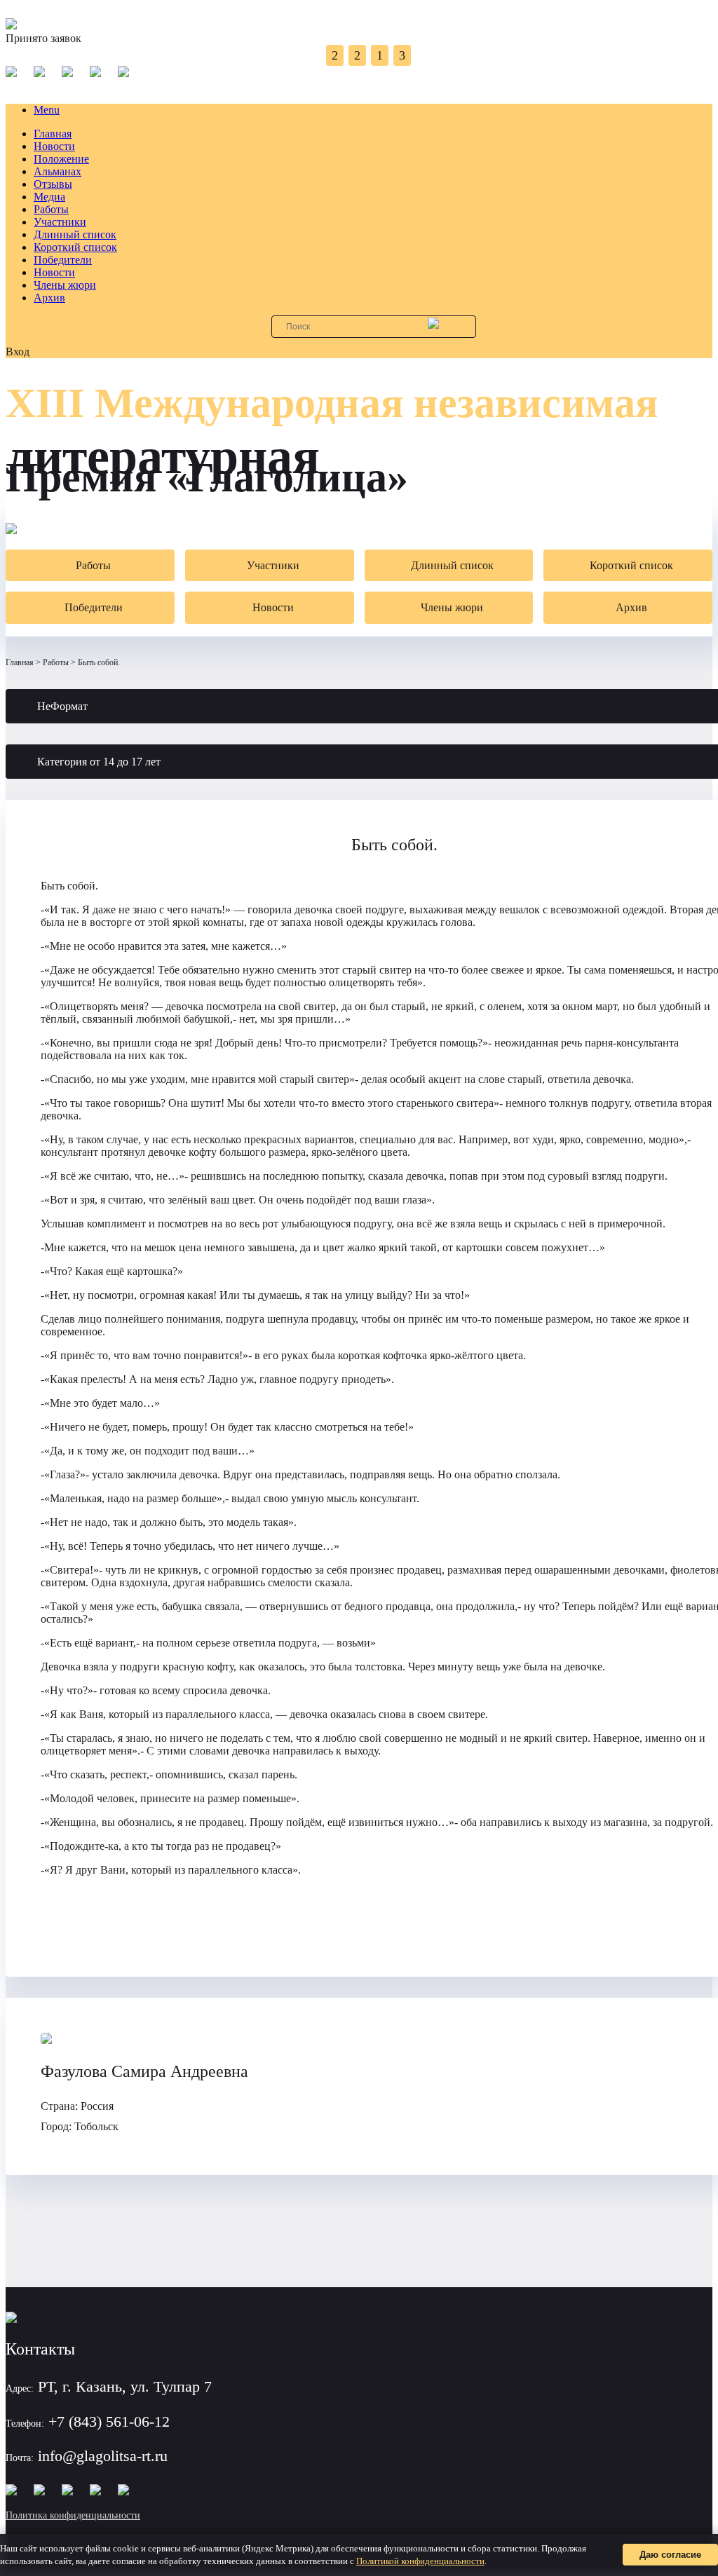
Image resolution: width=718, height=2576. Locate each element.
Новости (54, 146)
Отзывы (53, 184)
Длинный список (75, 234)
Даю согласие (670, 2555)
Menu (47, 110)
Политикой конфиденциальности (420, 2561)
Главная (53, 134)
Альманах (57, 171)
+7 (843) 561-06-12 (109, 2421)
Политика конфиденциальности (73, 2515)
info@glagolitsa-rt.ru (103, 2456)
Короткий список (75, 247)
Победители (63, 260)
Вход (18, 352)
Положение (61, 159)
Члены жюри (65, 285)
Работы (51, 209)
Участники (60, 222)
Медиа (49, 197)
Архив (49, 298)
